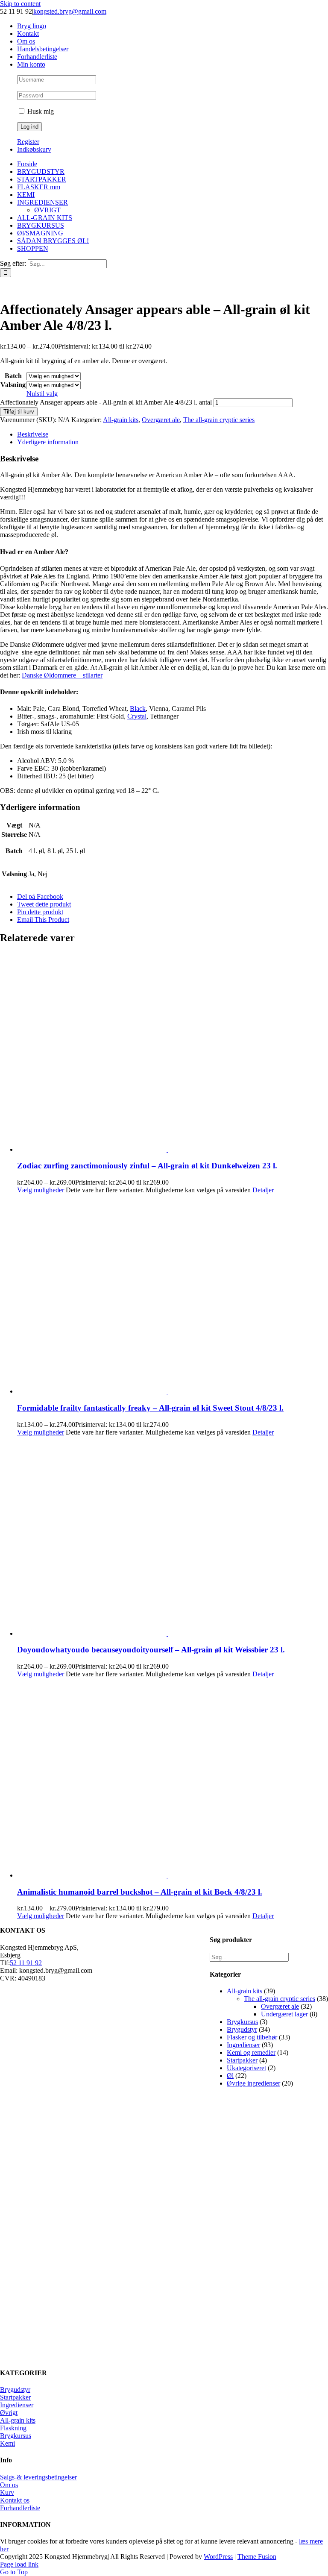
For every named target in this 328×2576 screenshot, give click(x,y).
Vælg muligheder (41, 1190)
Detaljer (263, 1190)
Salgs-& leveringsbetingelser (38, 2477)
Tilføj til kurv (19, 412)
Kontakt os (15, 2500)
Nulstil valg (42, 394)
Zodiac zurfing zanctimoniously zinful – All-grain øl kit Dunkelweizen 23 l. (147, 1166)
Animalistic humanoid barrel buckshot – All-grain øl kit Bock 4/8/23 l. (140, 1892)
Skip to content (20, 4)
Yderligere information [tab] (48, 442)
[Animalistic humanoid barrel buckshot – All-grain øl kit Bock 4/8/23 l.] (173, 1779)
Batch (13, 376)
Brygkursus (242, 2022)
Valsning (13, 385)
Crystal (137, 716)
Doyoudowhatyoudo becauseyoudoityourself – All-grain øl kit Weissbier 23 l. (151, 1650)
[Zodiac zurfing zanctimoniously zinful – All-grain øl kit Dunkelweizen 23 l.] (173, 1053)
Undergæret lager (284, 2014)
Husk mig (40, 111)
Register (28, 142)
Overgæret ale (161, 420)
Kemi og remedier (251, 2052)
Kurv (7, 2492)
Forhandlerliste (20, 2508)
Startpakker (242, 2060)
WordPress (218, 2557)
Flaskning (13, 2428)
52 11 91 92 (26, 1963)
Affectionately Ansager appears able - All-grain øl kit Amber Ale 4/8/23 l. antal (106, 402)
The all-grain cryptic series (219, 420)
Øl (230, 2076)
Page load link (19, 2564)
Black (138, 709)
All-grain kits (121, 420)
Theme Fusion (257, 2557)
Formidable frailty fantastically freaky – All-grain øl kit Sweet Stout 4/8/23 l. (150, 1408)
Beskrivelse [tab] (33, 434)
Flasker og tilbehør (252, 2037)
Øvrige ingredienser (253, 2083)
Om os (9, 2485)
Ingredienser (243, 2045)
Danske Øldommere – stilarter (62, 675)
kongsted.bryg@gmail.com (70, 11)
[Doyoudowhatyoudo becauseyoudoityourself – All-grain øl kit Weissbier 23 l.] (173, 1537)
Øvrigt (9, 2413)
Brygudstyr (242, 2029)
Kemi (7, 2443)
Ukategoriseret (246, 2068)
